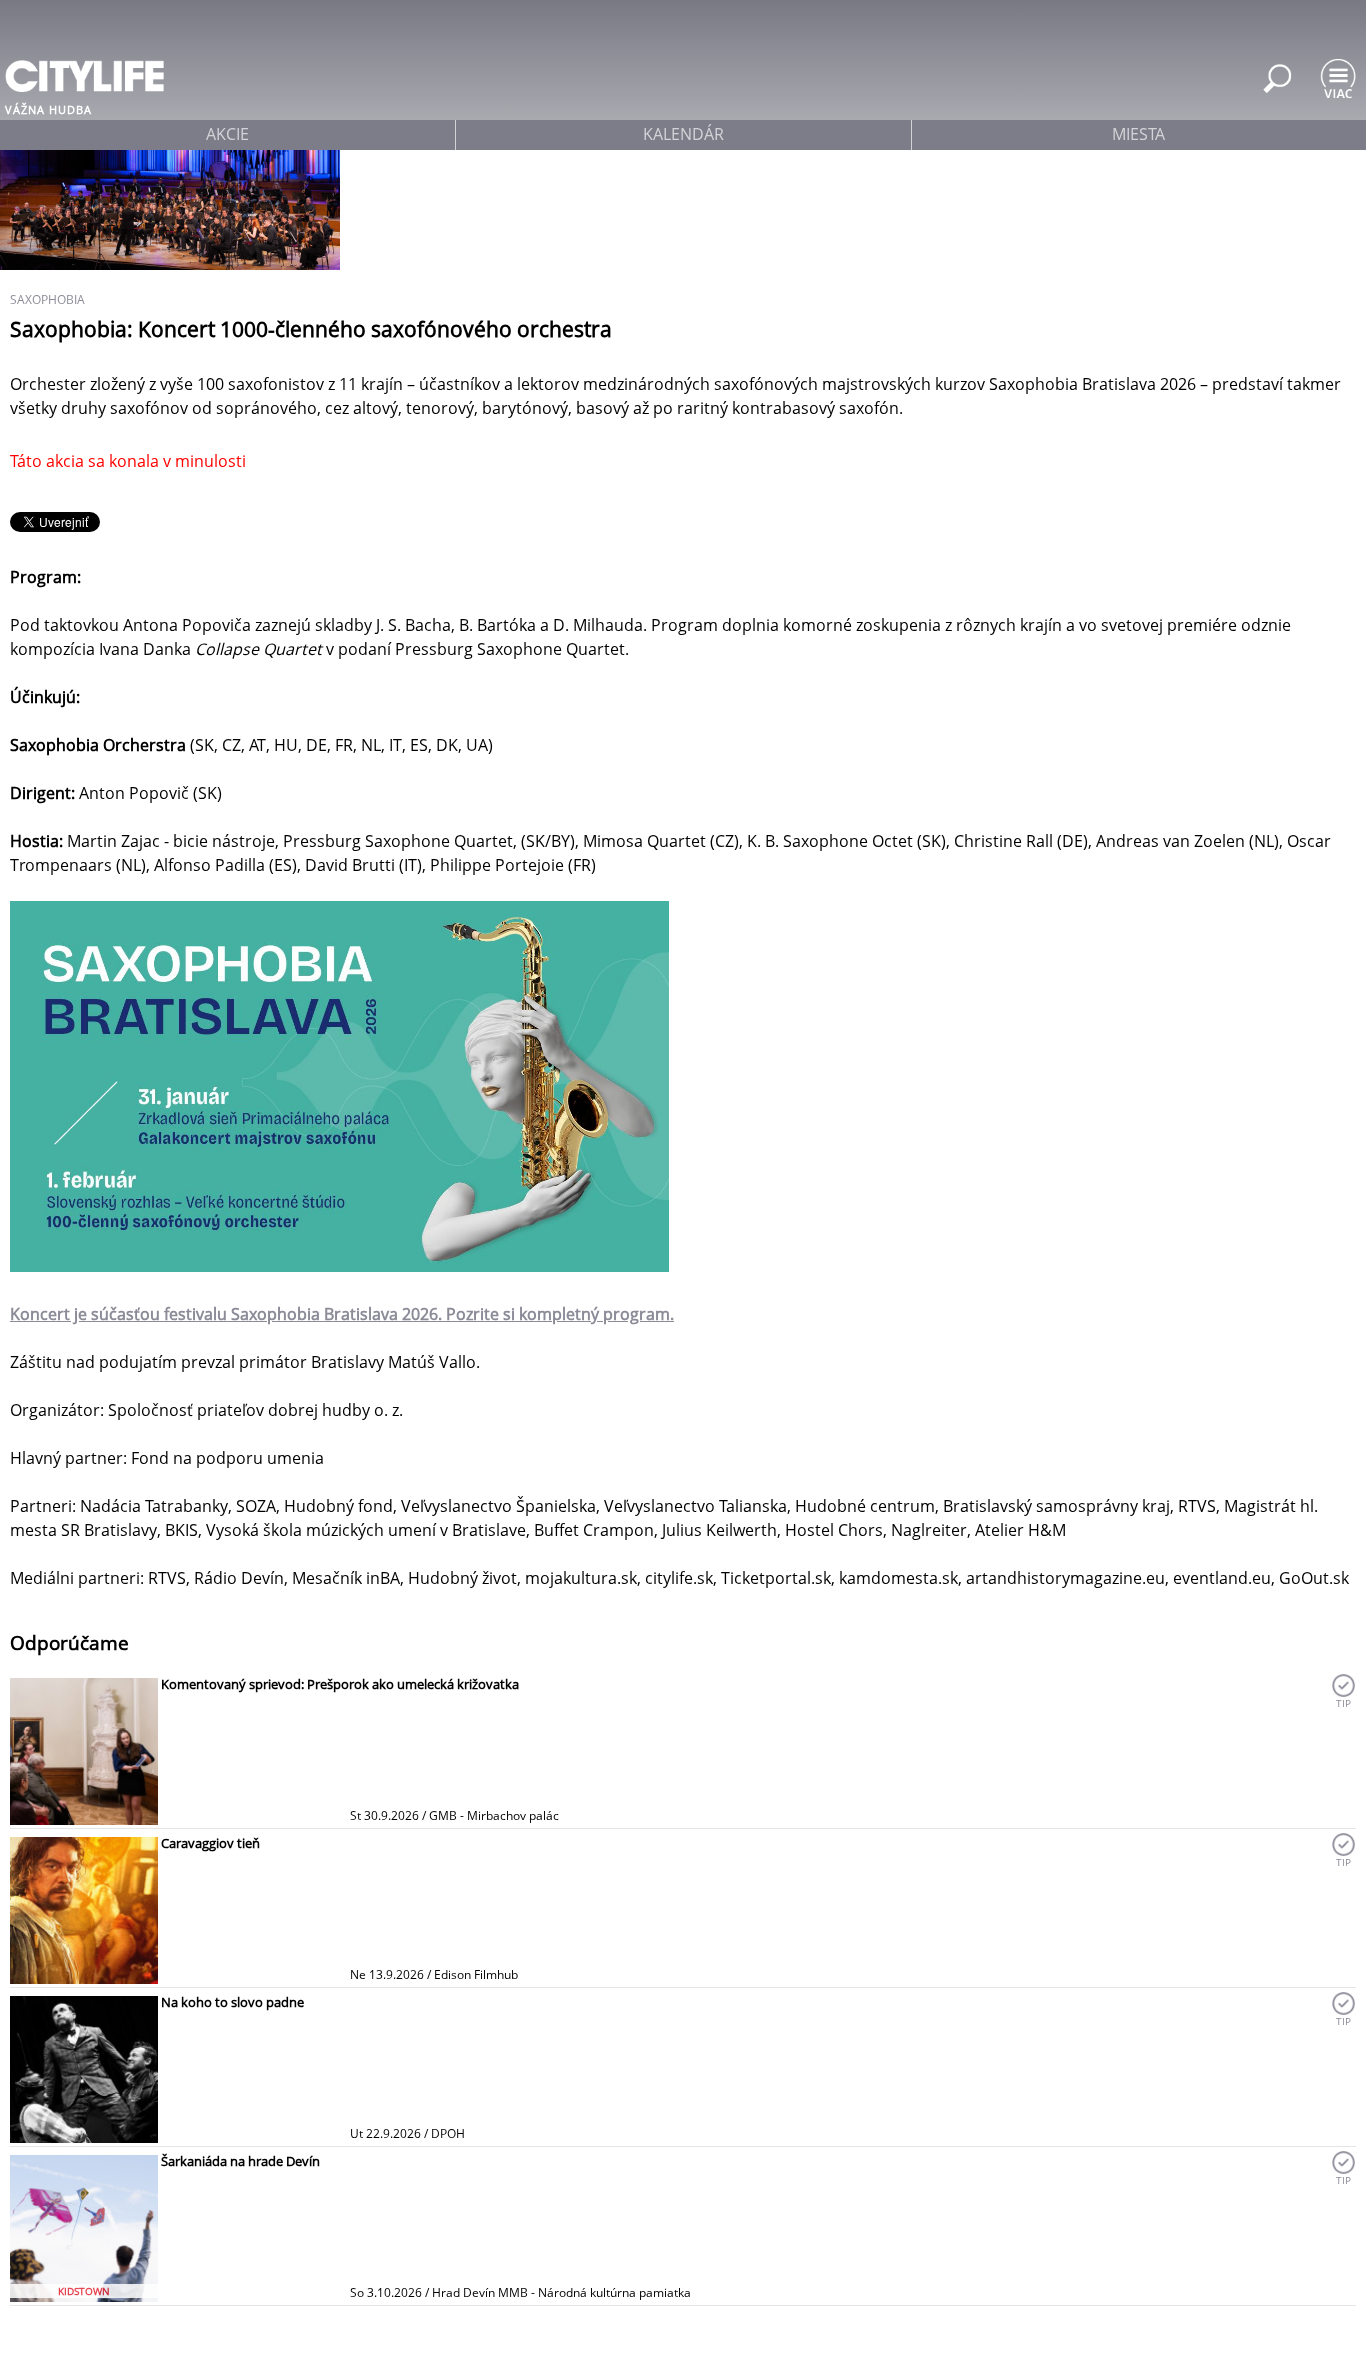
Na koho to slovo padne (232, 2002)
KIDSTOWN (84, 2291)
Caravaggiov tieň (210, 1843)
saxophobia (47, 299)
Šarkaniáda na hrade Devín (240, 2161)
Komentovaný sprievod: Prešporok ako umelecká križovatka (340, 1684)
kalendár (683, 134)
